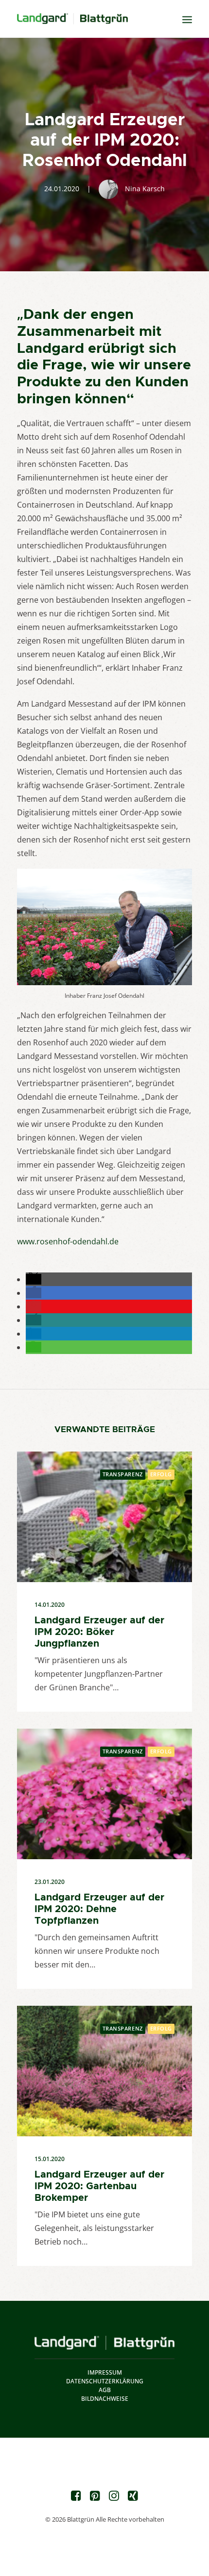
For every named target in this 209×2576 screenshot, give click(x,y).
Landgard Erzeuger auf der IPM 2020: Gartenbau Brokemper (99, 2186)
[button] (34, 1279)
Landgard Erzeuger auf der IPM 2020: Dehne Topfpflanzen (99, 1909)
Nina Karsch (145, 189)
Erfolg (161, 1474)
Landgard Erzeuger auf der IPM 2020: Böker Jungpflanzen (99, 1632)
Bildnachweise (105, 2399)
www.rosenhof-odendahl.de (68, 1241)
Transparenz (123, 1474)
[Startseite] (104, 2343)
